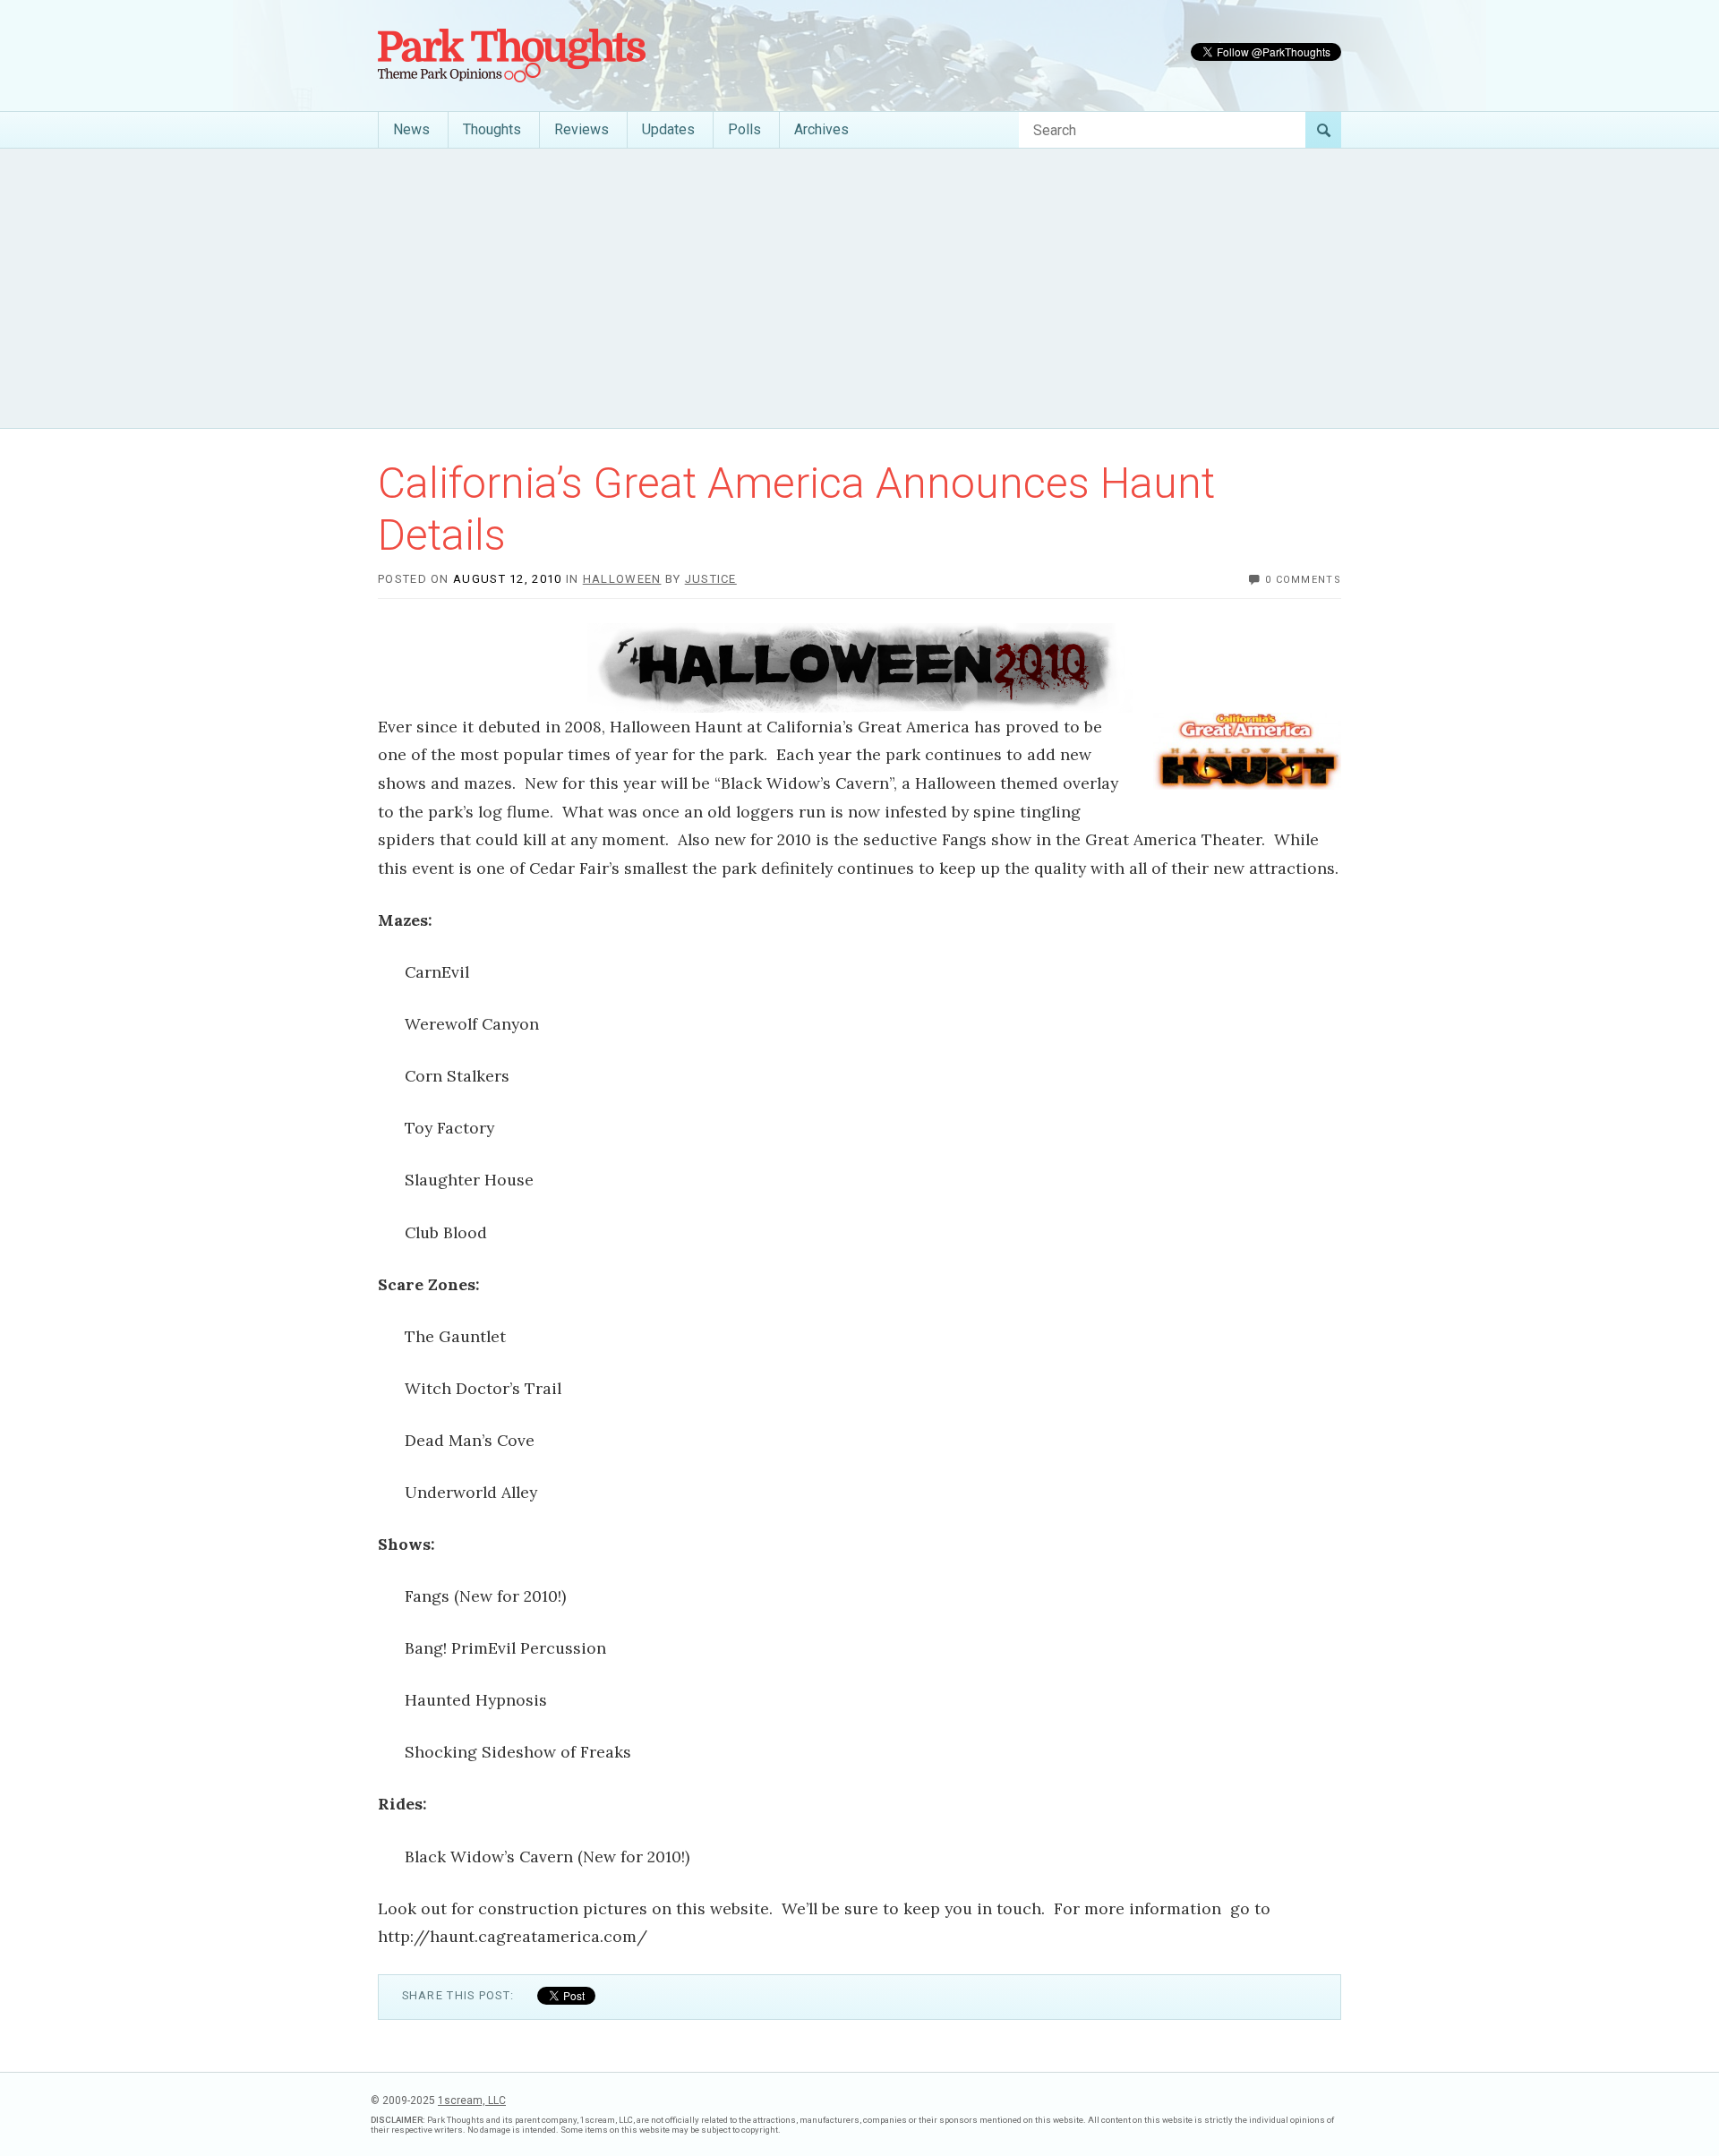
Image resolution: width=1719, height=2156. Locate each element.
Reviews (582, 129)
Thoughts (492, 129)
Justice (711, 579)
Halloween (622, 579)
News (411, 129)
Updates (668, 129)
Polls (744, 129)
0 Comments (1303, 580)
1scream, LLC (472, 2100)
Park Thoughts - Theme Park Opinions (512, 56)
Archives (821, 129)
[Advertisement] (859, 288)
